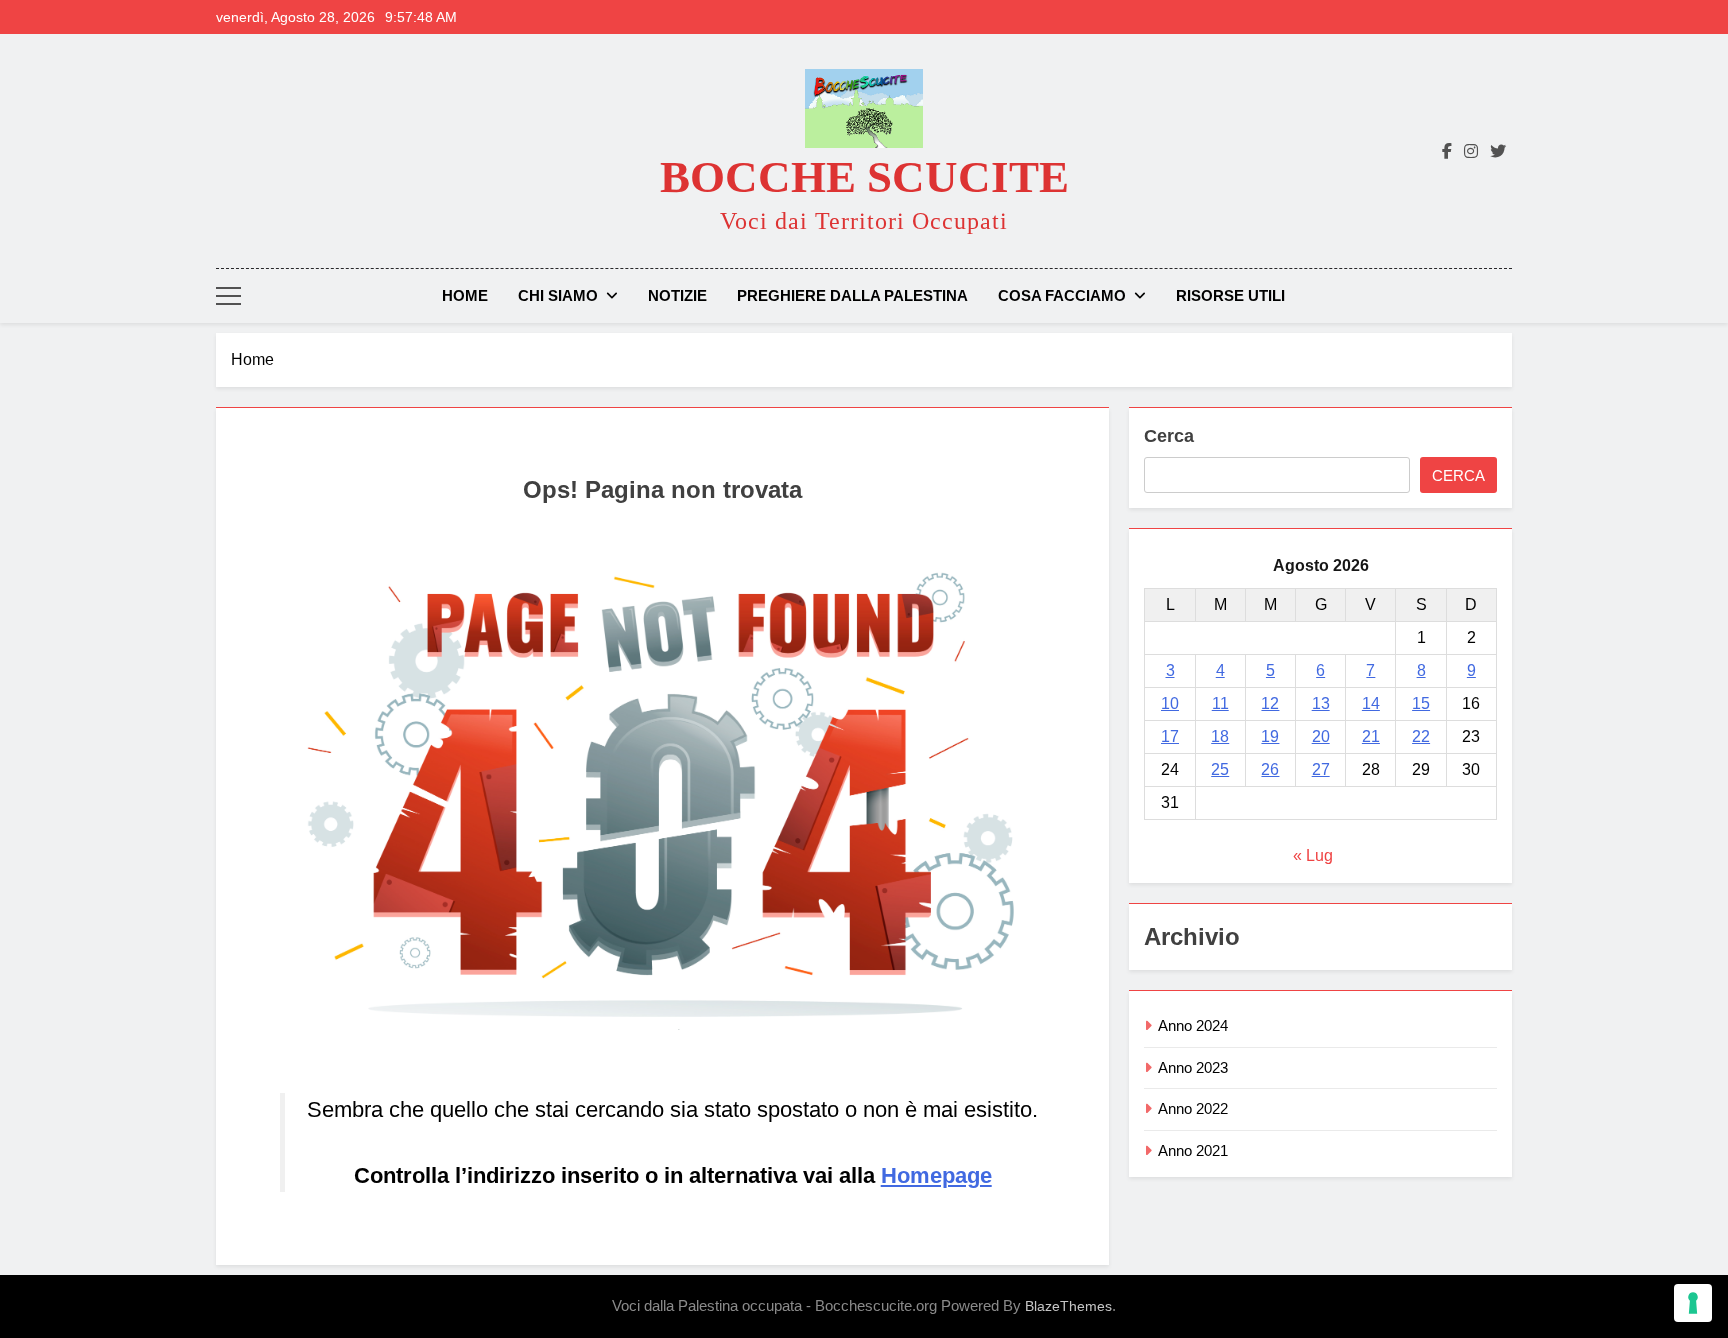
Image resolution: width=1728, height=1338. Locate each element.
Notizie (677, 295)
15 (1421, 703)
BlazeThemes (1068, 1306)
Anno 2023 (1193, 1067)
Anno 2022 (1193, 1108)
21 (1371, 736)
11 (1220, 703)
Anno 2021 (1193, 1150)
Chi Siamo (558, 295)
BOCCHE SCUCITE (864, 177)
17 (1170, 736)
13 (1321, 703)
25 (1220, 769)
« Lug (1313, 855)
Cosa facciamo (1062, 295)
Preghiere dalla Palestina (852, 295)
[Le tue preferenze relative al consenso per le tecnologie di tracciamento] (1693, 1303)
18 (1220, 736)
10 (1170, 703)
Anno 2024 (1193, 1025)
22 (1421, 736)
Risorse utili (1230, 295)
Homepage (936, 1175)
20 (1321, 736)
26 (1270, 769)
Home (465, 295)
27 (1321, 769)
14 (1371, 703)
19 (1270, 736)
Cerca (1169, 436)
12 (1270, 703)
